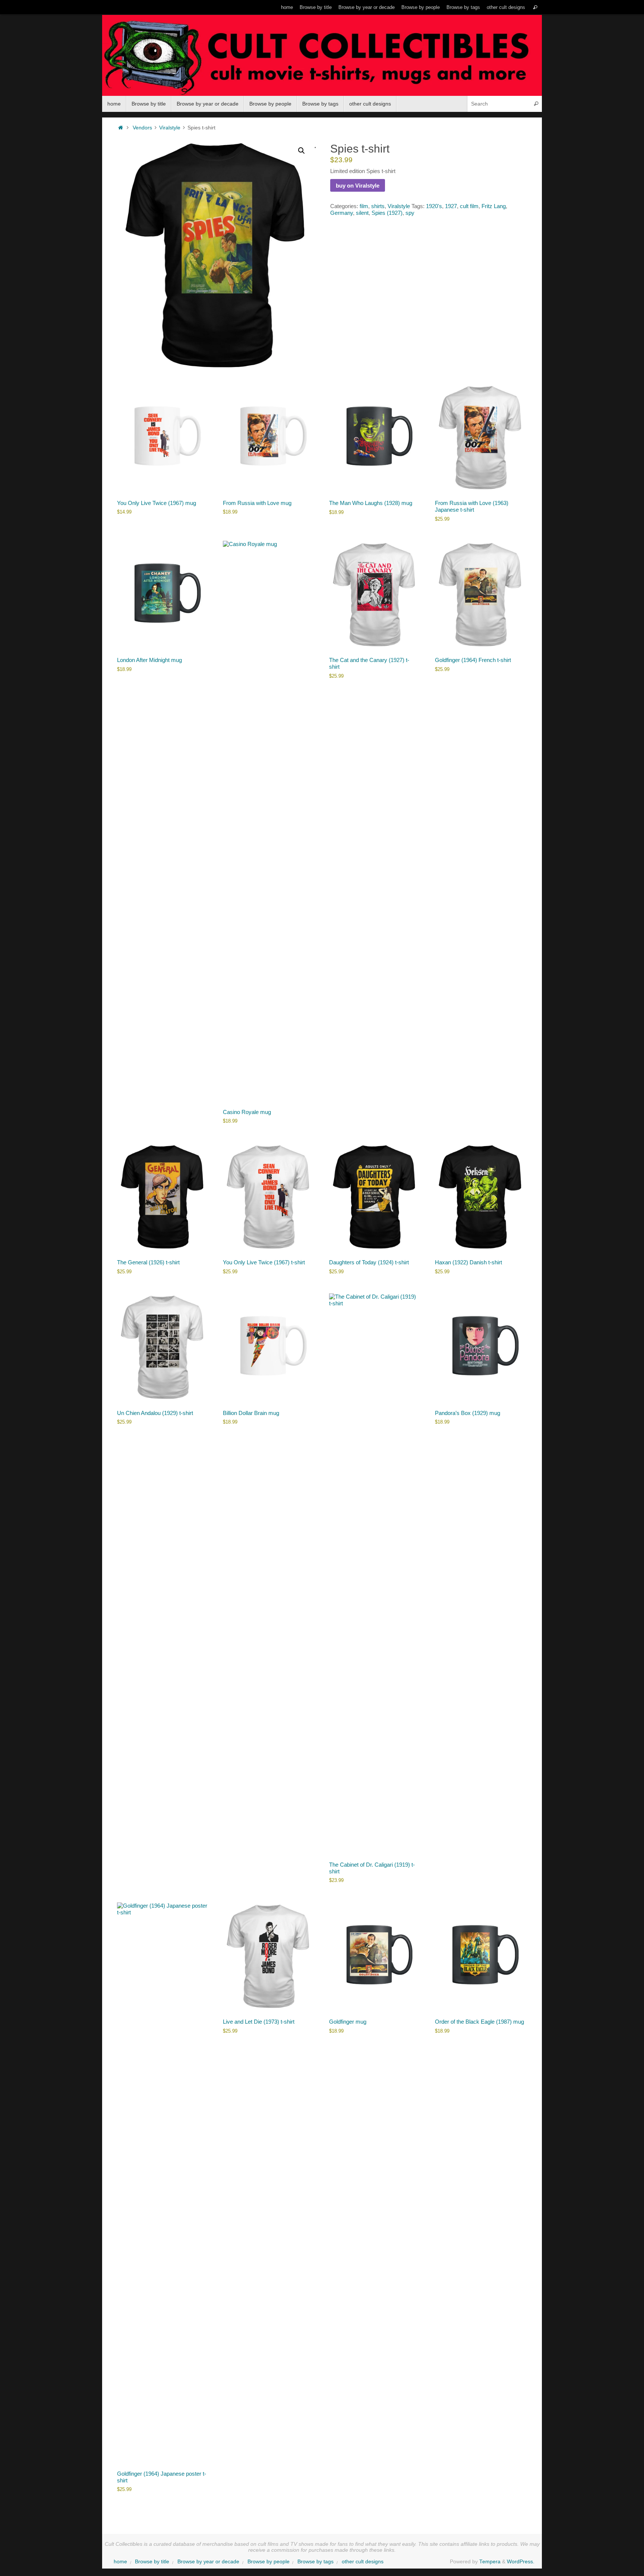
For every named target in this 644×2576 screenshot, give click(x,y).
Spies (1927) (387, 213)
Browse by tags (463, 7)
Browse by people (421, 7)
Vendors (142, 128)
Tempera (490, 2562)
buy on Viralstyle (358, 186)
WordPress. (521, 2562)
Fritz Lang (494, 206)
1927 (451, 206)
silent (362, 213)
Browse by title (316, 7)
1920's (434, 206)
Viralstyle (170, 128)
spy (410, 213)
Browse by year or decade (367, 7)
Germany (342, 213)
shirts (378, 206)
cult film (469, 206)
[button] (302, 151)
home (287, 7)
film (364, 206)
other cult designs (506, 7)
